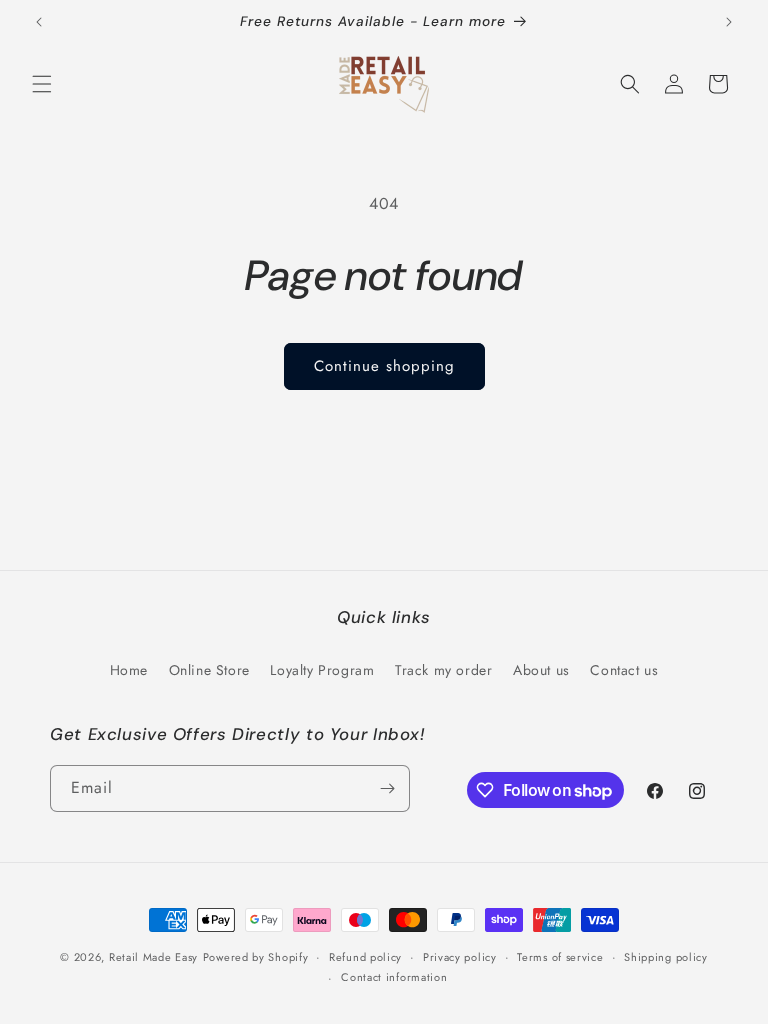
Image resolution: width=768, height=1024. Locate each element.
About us (541, 670)
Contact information (394, 977)
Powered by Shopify (256, 957)
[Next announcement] (729, 22)
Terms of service (560, 957)
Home (129, 670)
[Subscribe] (387, 788)
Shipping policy (666, 957)
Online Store (209, 670)
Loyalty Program (322, 670)
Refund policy (365, 957)
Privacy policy (460, 957)
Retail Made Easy (153, 957)
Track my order (443, 670)
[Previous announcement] (39, 22)
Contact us (624, 670)
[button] (42, 84)
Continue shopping (384, 366)
